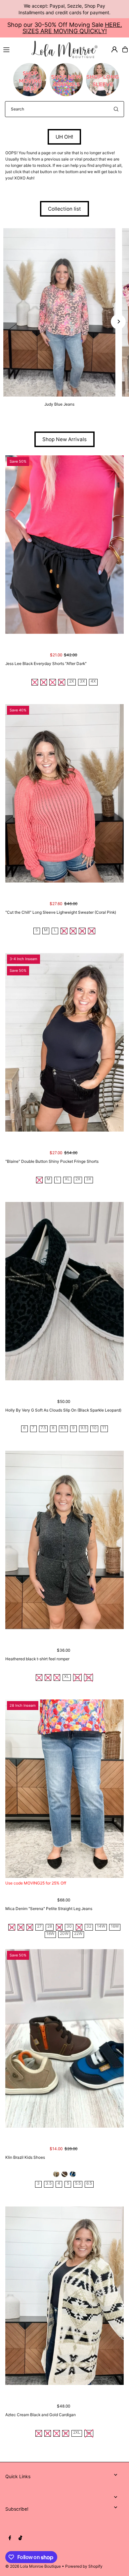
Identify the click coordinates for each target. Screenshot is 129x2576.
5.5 (78, 2183)
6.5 (89, 2183)
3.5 (49, 2183)
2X (72, 681)
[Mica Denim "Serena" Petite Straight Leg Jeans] (65, 1789)
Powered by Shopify (84, 2566)
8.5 (63, 1428)
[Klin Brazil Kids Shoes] (65, 2038)
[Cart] (125, 49)
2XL (77, 2433)
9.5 (84, 1428)
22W (78, 1934)
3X (82, 681)
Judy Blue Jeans (59, 404)
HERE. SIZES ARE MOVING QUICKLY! (72, 28)
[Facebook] (10, 2538)
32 (89, 1926)
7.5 (43, 1428)
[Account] (114, 49)
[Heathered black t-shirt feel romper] (65, 1540)
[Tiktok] (20, 2538)
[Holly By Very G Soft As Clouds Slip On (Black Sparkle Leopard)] (65, 1291)
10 (94, 1428)
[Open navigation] (14, 49)
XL (67, 1179)
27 (39, 1926)
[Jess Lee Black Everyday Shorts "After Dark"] (65, 545)
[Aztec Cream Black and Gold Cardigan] (65, 2295)
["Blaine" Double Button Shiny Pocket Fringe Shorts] (65, 1042)
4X (93, 681)
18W (50, 1934)
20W (64, 1934)
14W (101, 1926)
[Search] (116, 109)
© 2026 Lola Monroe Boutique (33, 2566)
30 (69, 1926)
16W (115, 1926)
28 (50, 1926)
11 (104, 1428)
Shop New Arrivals (64, 439)
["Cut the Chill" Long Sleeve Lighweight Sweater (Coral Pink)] (65, 793)
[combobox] (64, 109)
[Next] (118, 322)
